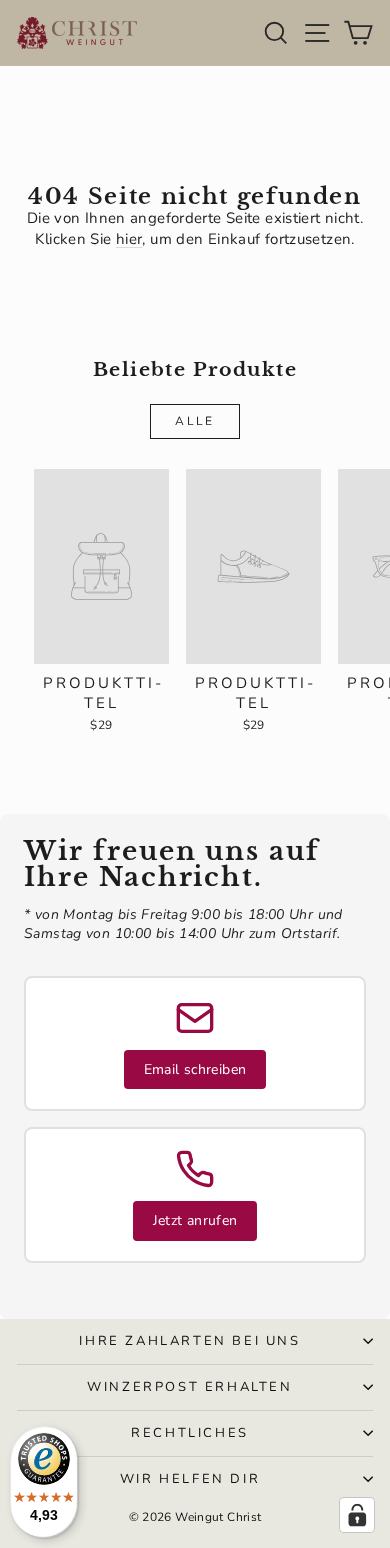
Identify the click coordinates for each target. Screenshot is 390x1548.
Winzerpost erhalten (189, 1387)
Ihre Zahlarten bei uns (189, 1341)
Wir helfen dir (190, 1479)
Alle (195, 421)
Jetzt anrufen (195, 1220)
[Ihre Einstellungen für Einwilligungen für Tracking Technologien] (357, 1515)
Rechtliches (190, 1433)
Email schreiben (195, 1069)
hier (129, 239)
